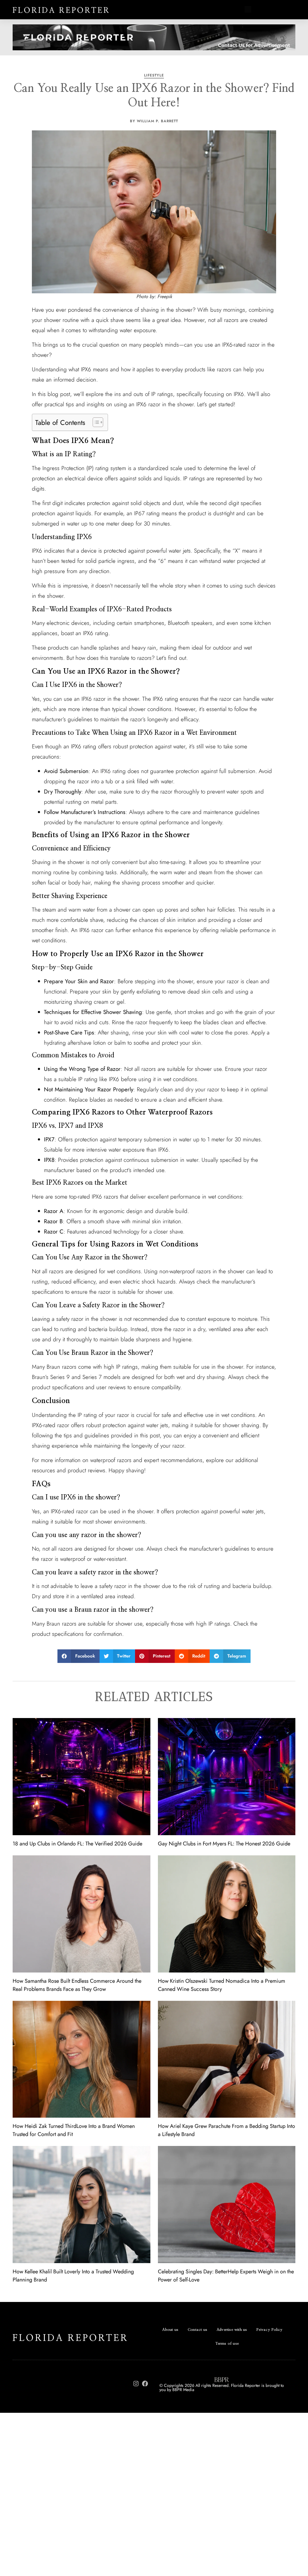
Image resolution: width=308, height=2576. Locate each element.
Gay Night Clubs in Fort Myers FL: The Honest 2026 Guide (224, 1844)
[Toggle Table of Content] (95, 422)
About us (170, 2330)
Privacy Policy (269, 2330)
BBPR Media (183, 2390)
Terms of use (227, 2344)
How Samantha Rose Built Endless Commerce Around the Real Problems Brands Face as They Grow (77, 1985)
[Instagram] (136, 2384)
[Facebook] (145, 2384)
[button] (248, 10)
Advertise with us (232, 2330)
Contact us (197, 2330)
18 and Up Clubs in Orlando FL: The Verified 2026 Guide (77, 1844)
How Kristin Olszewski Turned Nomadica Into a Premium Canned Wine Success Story (222, 1985)
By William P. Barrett (154, 121)
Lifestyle (154, 75)
